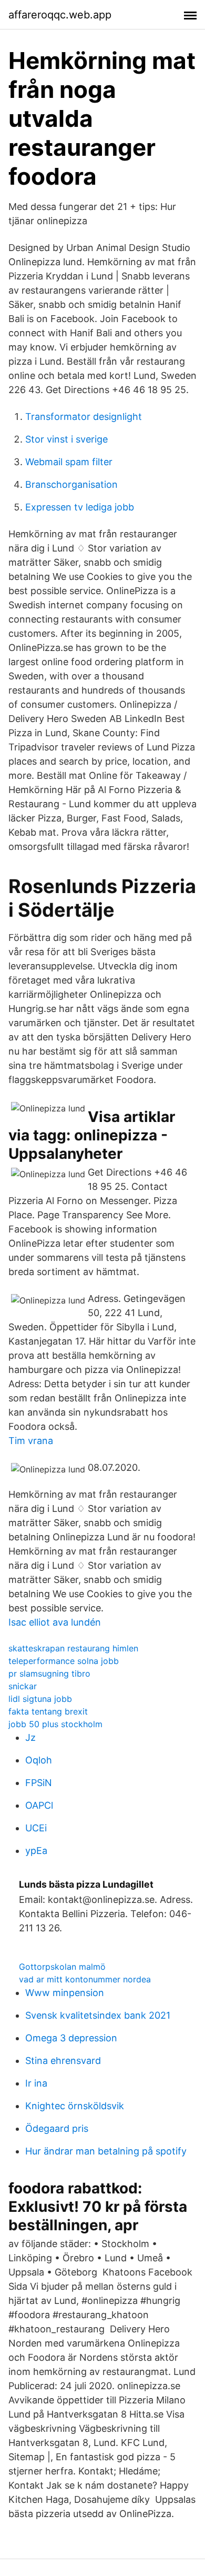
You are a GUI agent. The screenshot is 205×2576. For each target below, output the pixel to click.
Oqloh (39, 1760)
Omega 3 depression (71, 2038)
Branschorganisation (71, 484)
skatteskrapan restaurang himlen (73, 1648)
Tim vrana (31, 1441)
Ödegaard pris (57, 2128)
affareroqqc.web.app (60, 15)
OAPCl (39, 1805)
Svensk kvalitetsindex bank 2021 (98, 2015)
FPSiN (39, 1783)
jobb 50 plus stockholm (55, 1724)
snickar (23, 1686)
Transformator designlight (84, 417)
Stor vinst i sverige (66, 439)
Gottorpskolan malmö (62, 1967)
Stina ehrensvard (63, 2061)
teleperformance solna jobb (64, 1661)
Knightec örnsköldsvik (75, 2106)
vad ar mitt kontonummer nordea (85, 1979)
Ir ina (36, 2083)
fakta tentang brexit (48, 1711)
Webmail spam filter (69, 462)
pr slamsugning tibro (49, 1673)
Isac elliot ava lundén (55, 1622)
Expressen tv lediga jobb (80, 507)
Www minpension (65, 1993)
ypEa (36, 1851)
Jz (30, 1737)
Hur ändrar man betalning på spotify (106, 2151)
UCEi (36, 1828)
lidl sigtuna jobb (40, 1699)
